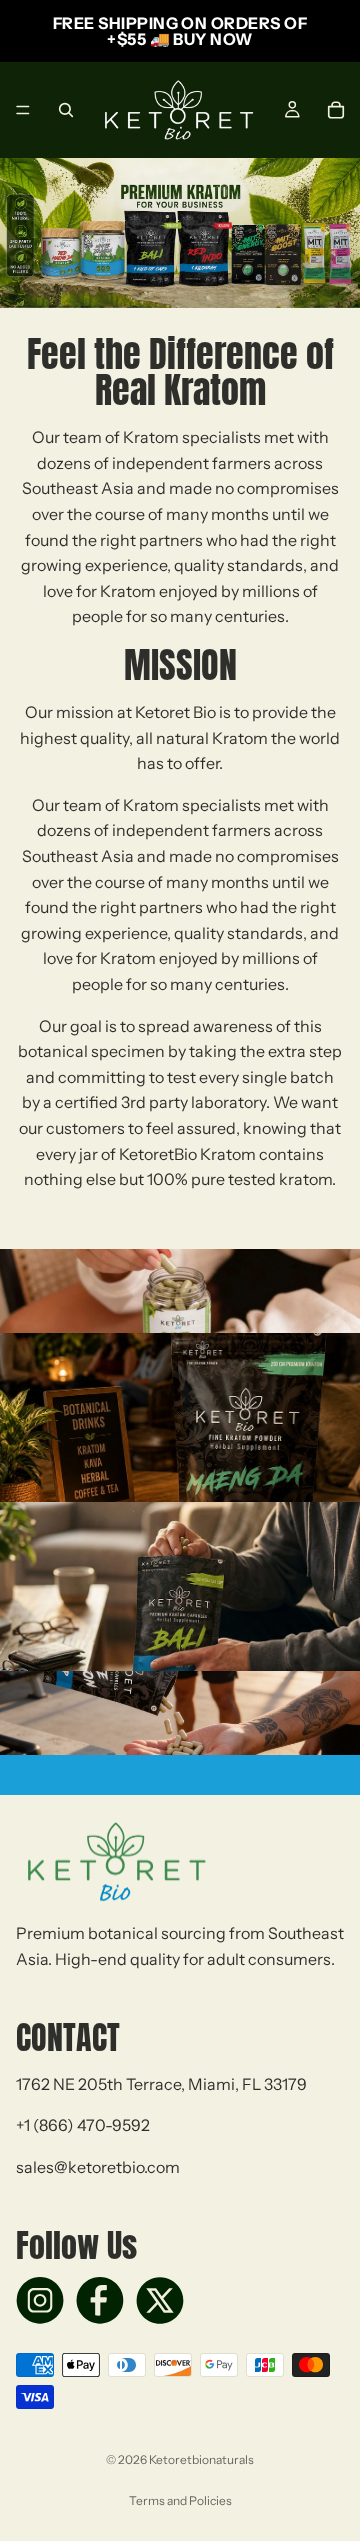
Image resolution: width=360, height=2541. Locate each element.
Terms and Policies (180, 2500)
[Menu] (23, 110)
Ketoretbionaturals (201, 2459)
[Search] (66, 110)
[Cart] (336, 110)
